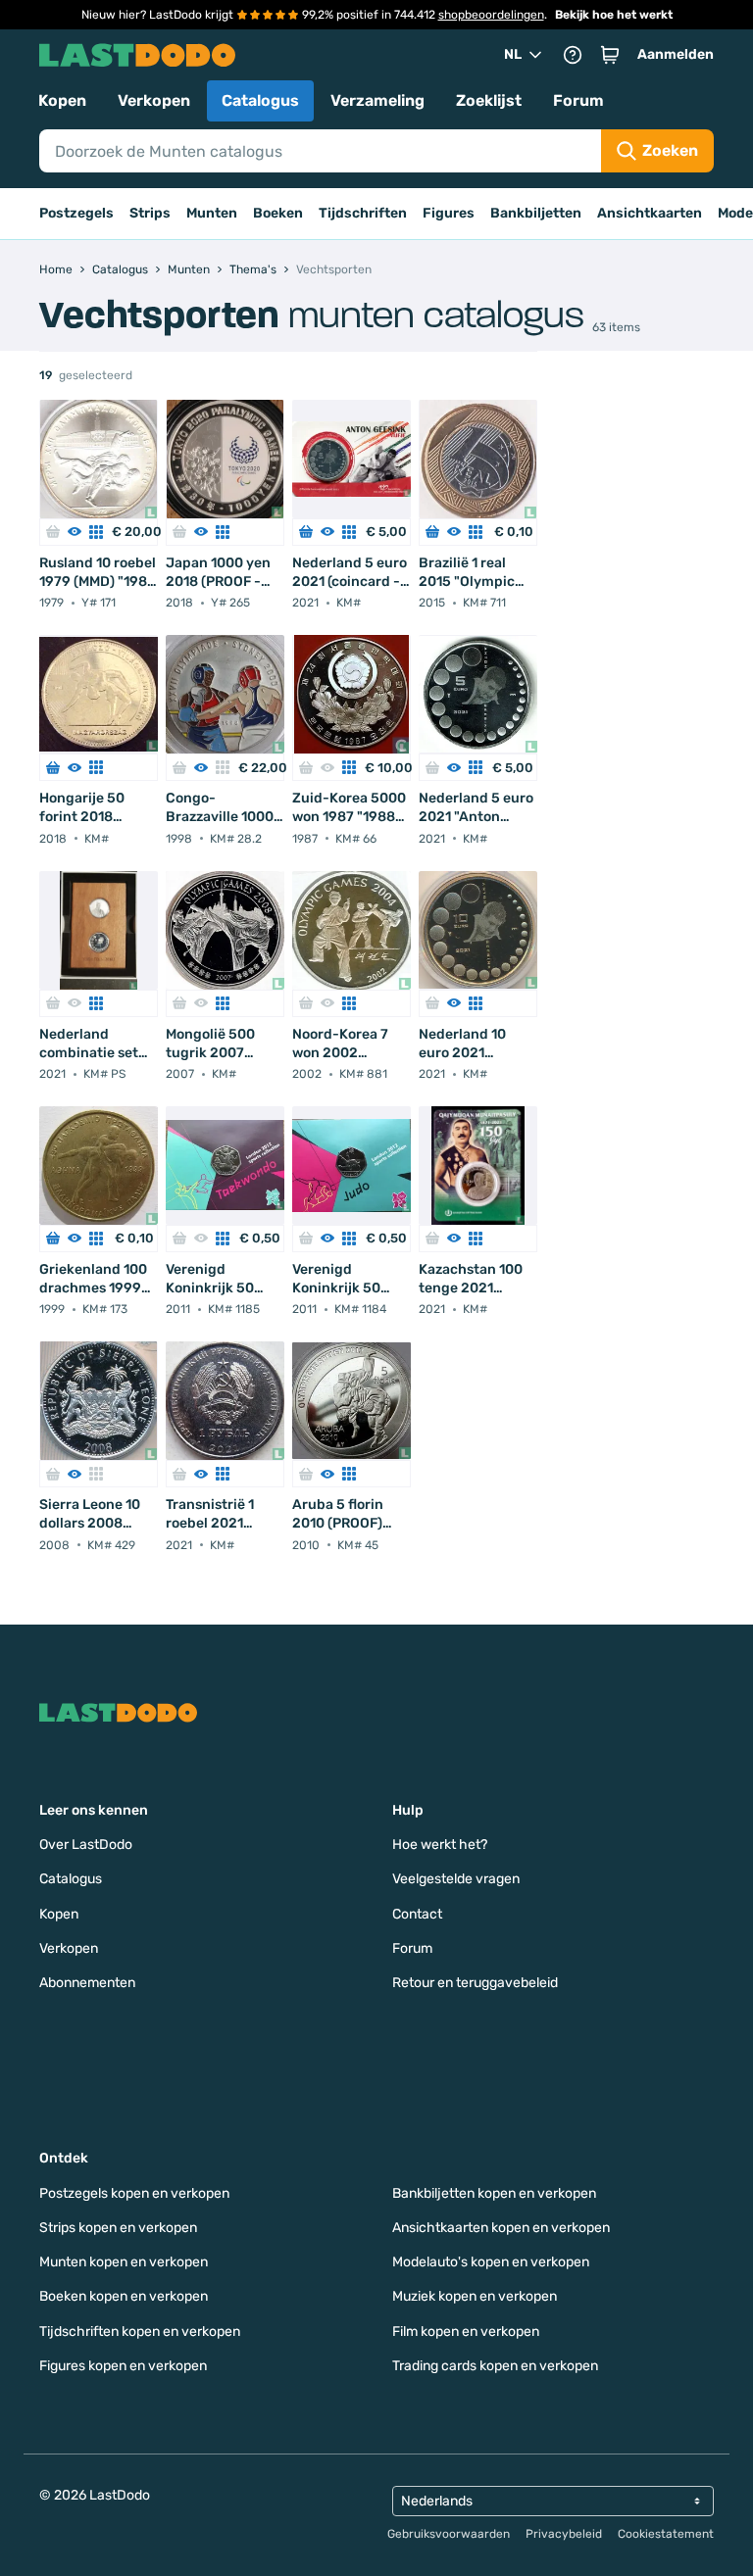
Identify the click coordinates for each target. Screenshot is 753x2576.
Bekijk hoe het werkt (614, 15)
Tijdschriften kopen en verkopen (140, 2332)
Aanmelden (676, 54)
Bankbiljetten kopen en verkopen (494, 2193)
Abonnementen (87, 1983)
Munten (212, 213)
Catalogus (260, 100)
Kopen (62, 100)
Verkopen (154, 100)
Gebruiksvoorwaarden (449, 2534)
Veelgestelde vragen (456, 1879)
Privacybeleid (564, 2534)
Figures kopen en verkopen (123, 2366)
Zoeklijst (489, 100)
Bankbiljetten (536, 213)
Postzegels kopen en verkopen (134, 2193)
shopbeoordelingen (491, 15)
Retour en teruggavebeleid (475, 1983)
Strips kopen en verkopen (118, 2228)
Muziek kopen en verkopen (475, 2296)
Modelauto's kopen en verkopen (491, 2262)
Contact (417, 1914)
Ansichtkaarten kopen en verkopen (501, 2228)
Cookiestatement (666, 2534)
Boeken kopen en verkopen (124, 2296)
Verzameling (377, 100)
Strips (150, 213)
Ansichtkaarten (650, 213)
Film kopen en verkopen (466, 2332)
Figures (449, 213)
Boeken (278, 213)
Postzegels (76, 213)
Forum (578, 100)
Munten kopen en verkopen (124, 2262)
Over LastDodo (86, 1845)
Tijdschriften (363, 213)
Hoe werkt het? (440, 1845)
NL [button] (513, 54)
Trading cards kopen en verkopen (495, 2366)
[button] (610, 55)
